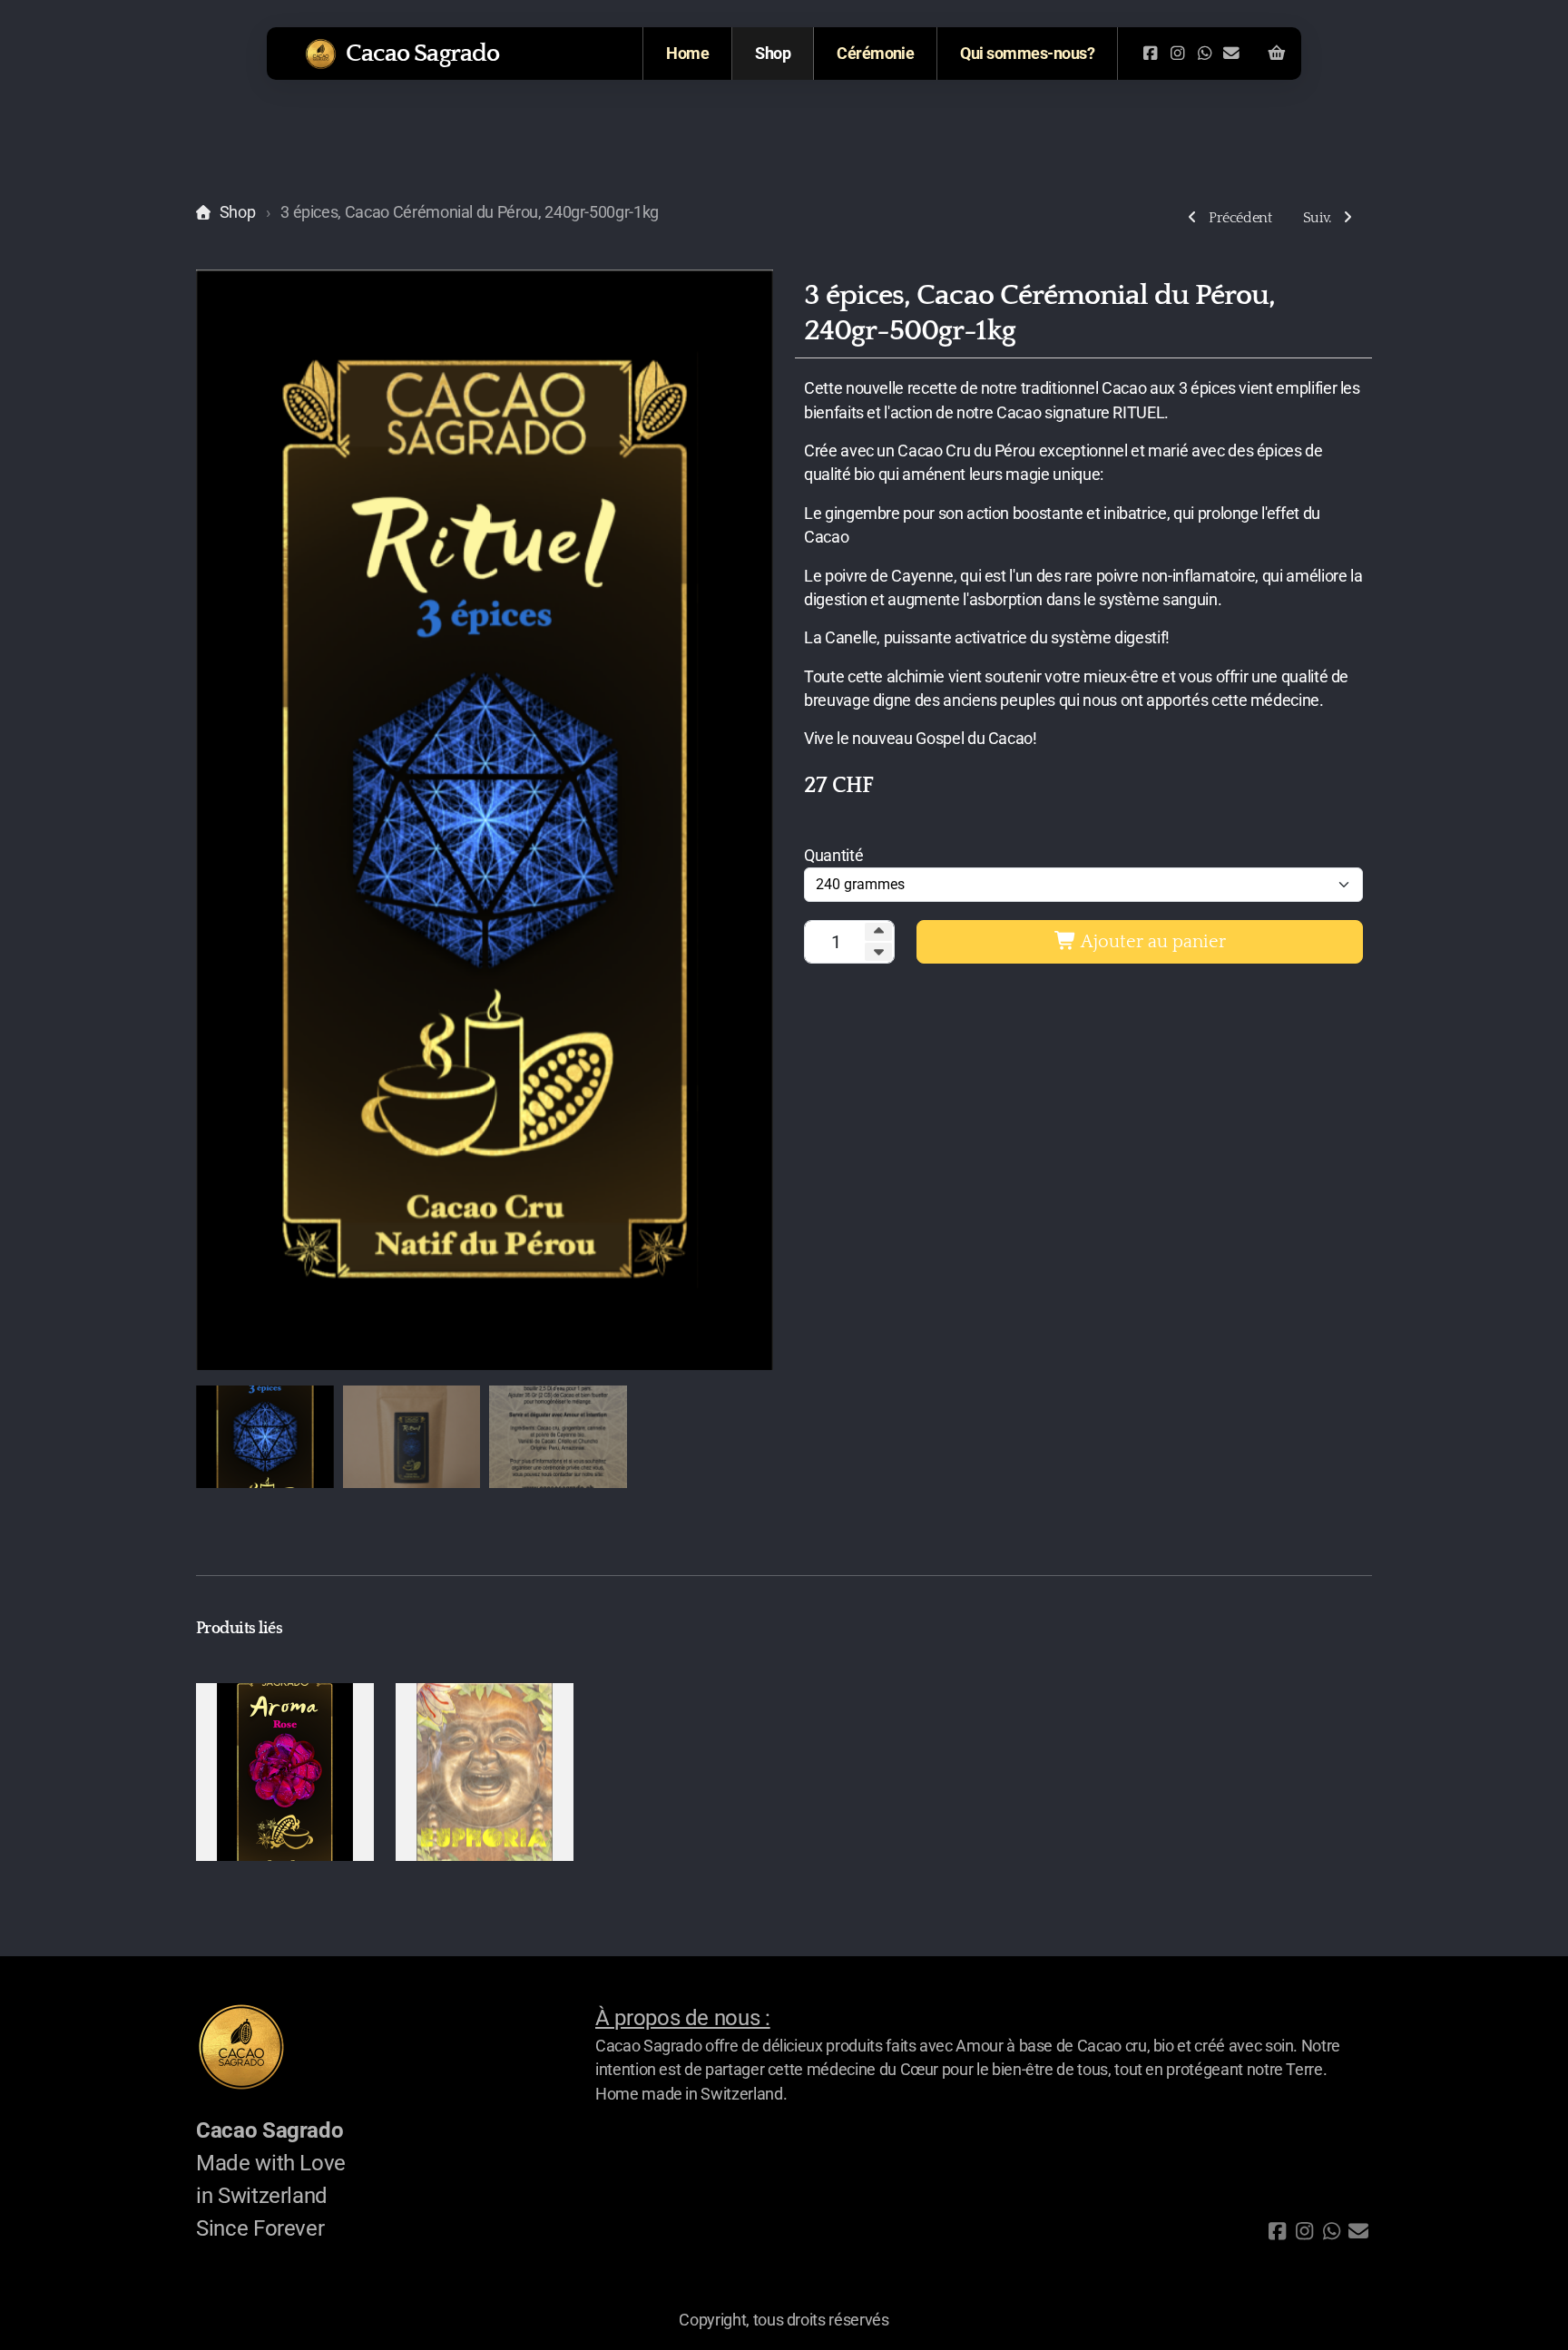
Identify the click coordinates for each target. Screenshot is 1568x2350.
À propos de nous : (683, 2018)
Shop (237, 212)
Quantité (833, 856)
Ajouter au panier (1151, 942)
